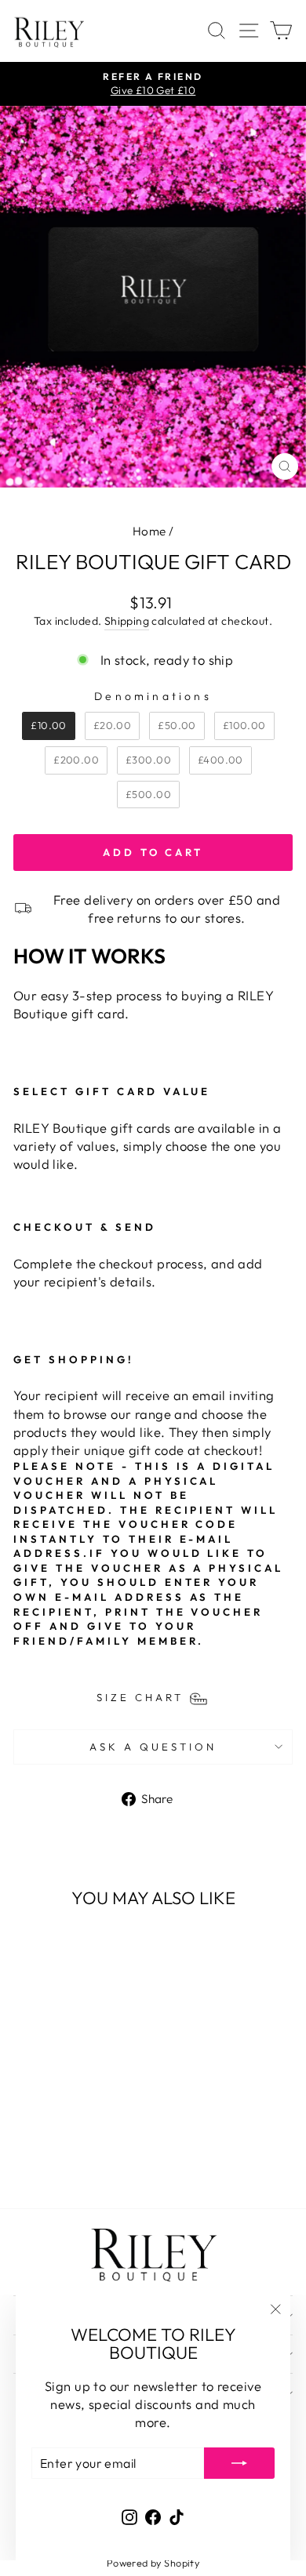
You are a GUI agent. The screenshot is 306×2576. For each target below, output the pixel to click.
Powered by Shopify (153, 2563)
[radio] (48, 726)
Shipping (127, 621)
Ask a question (153, 1747)
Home (149, 531)
